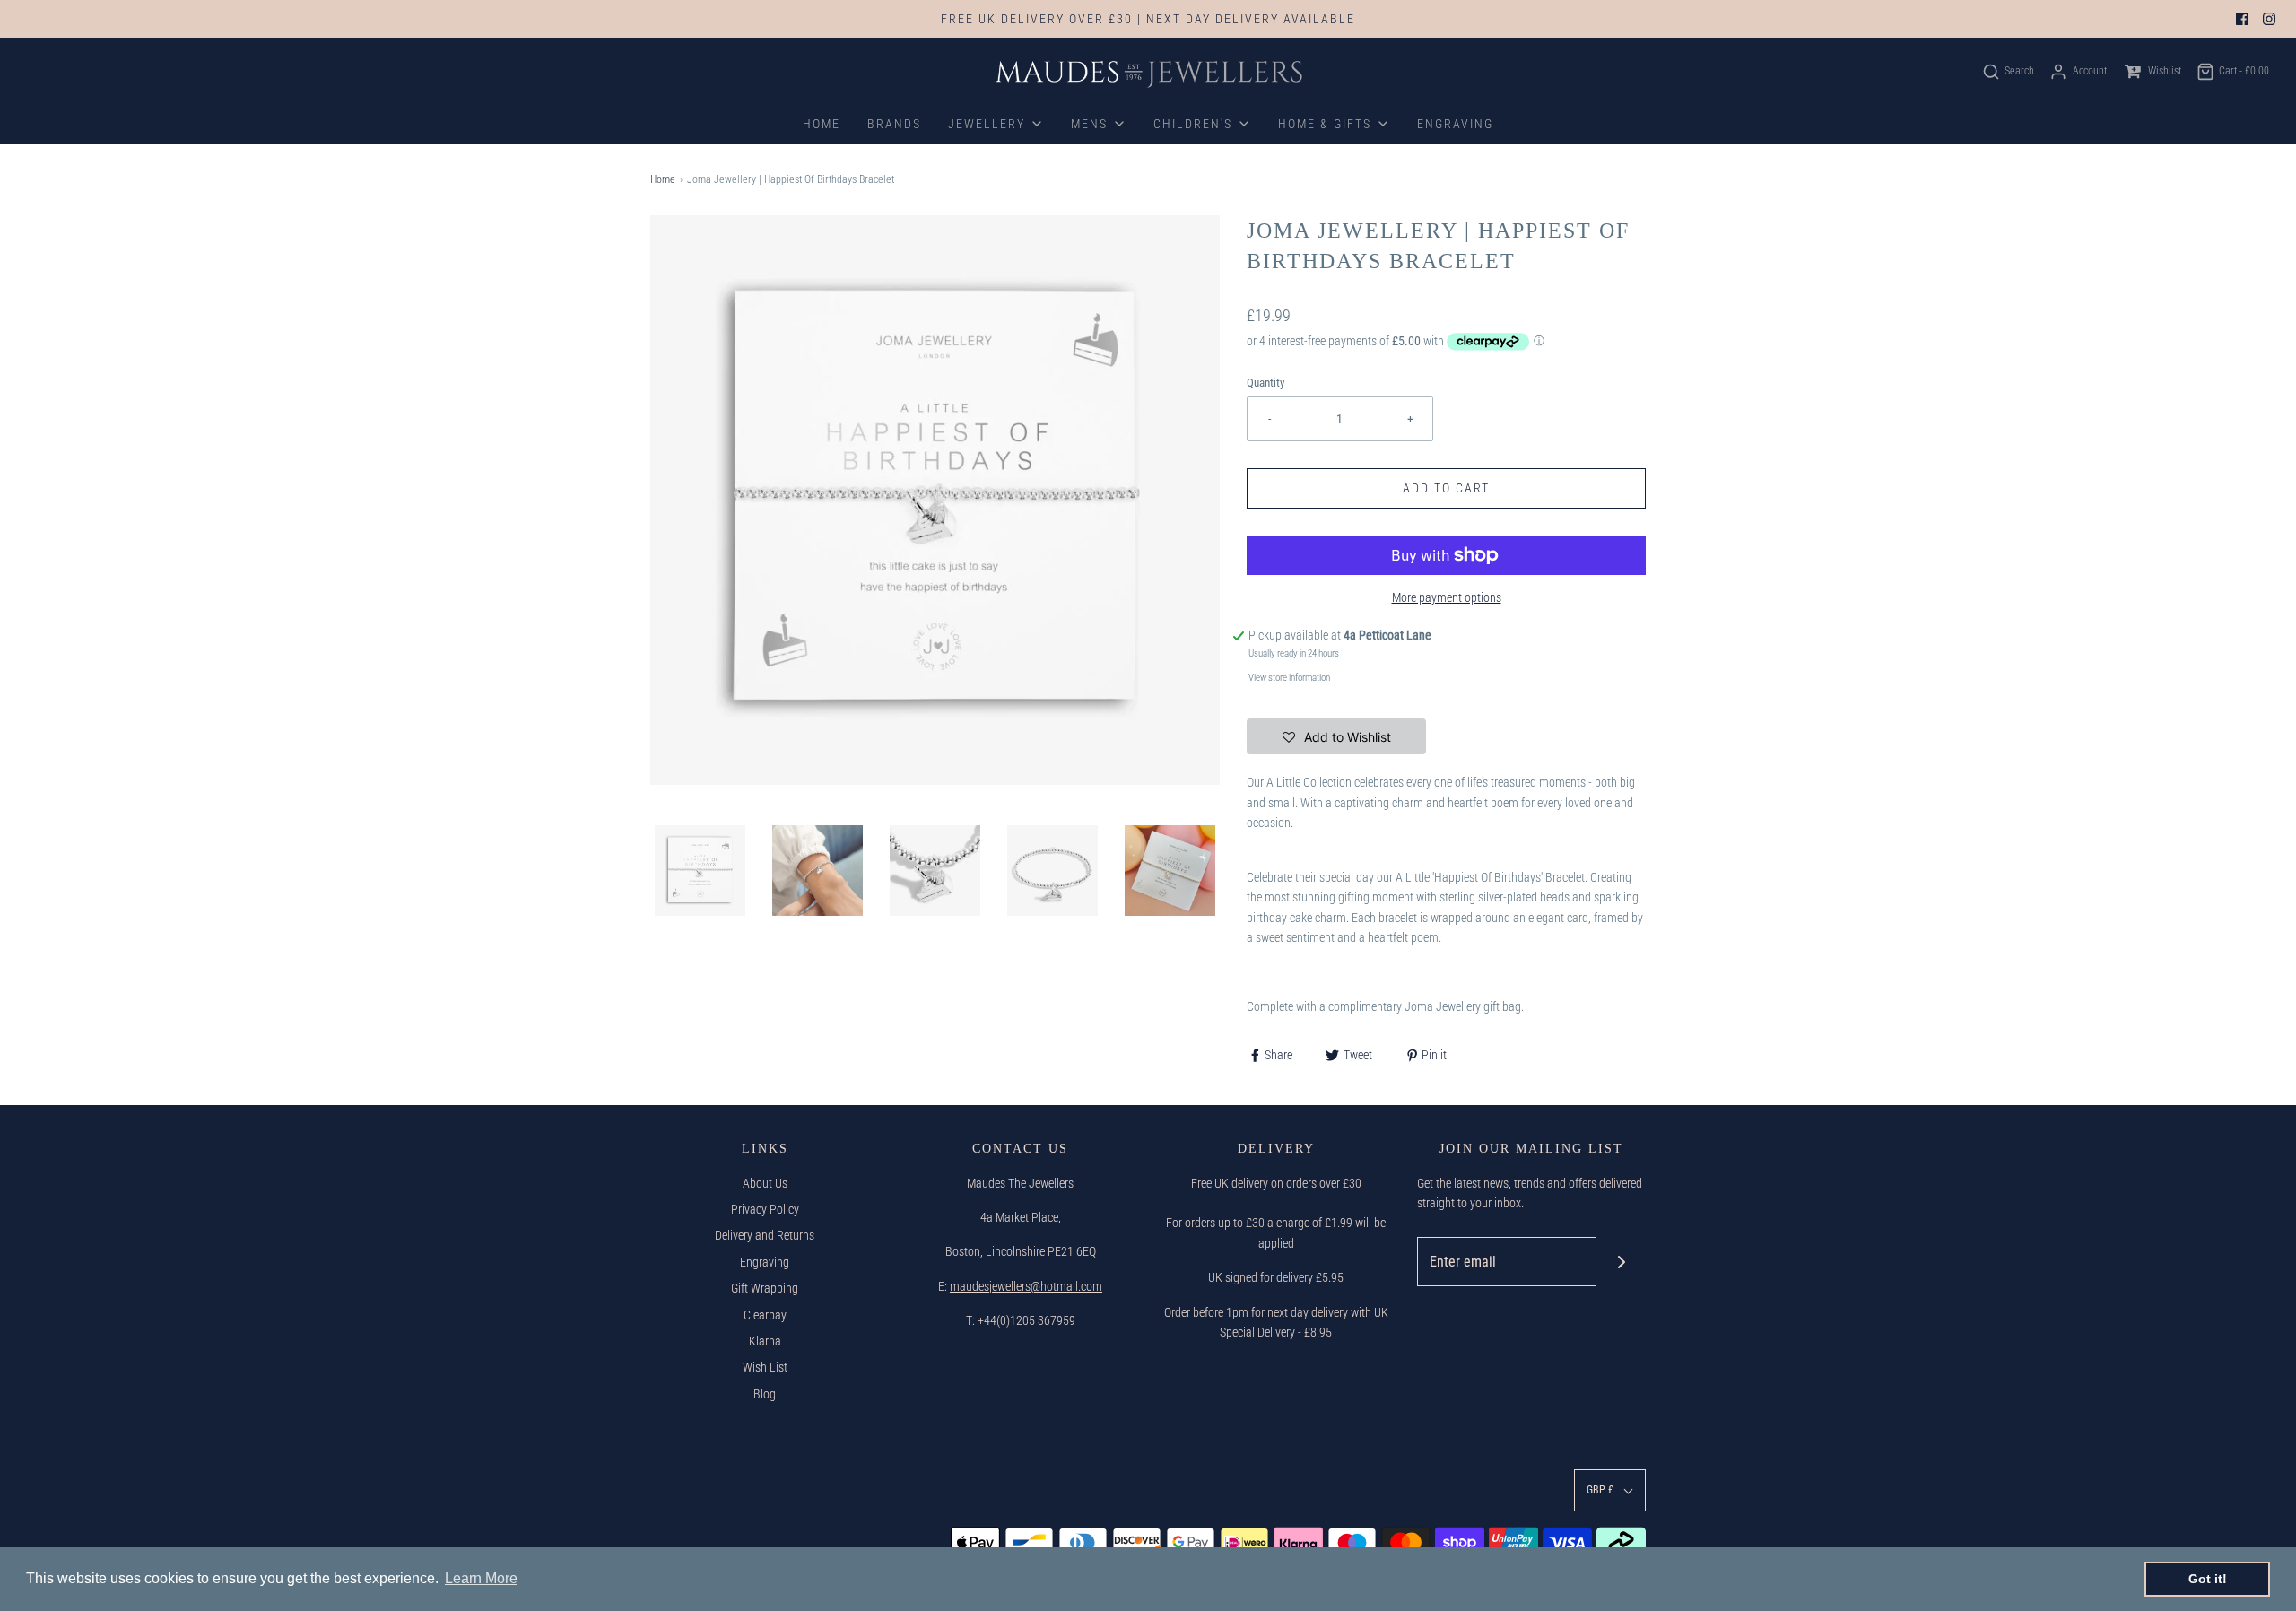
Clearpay (765, 1315)
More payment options (1447, 597)
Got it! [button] (2208, 1579)
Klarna (765, 1341)
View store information (1289, 678)
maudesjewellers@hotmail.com (1026, 1286)
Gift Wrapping (765, 1288)
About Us (765, 1183)
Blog (765, 1394)
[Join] (1621, 1262)
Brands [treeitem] (894, 124)
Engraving (765, 1262)
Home (663, 179)
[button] (700, 871)
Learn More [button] (481, 1578)
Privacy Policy (765, 1209)
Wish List (765, 1367)
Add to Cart (1446, 488)
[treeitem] (996, 124)
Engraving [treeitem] (1455, 124)
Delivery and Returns (765, 1235)
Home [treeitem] (822, 124)
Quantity (1265, 383)
